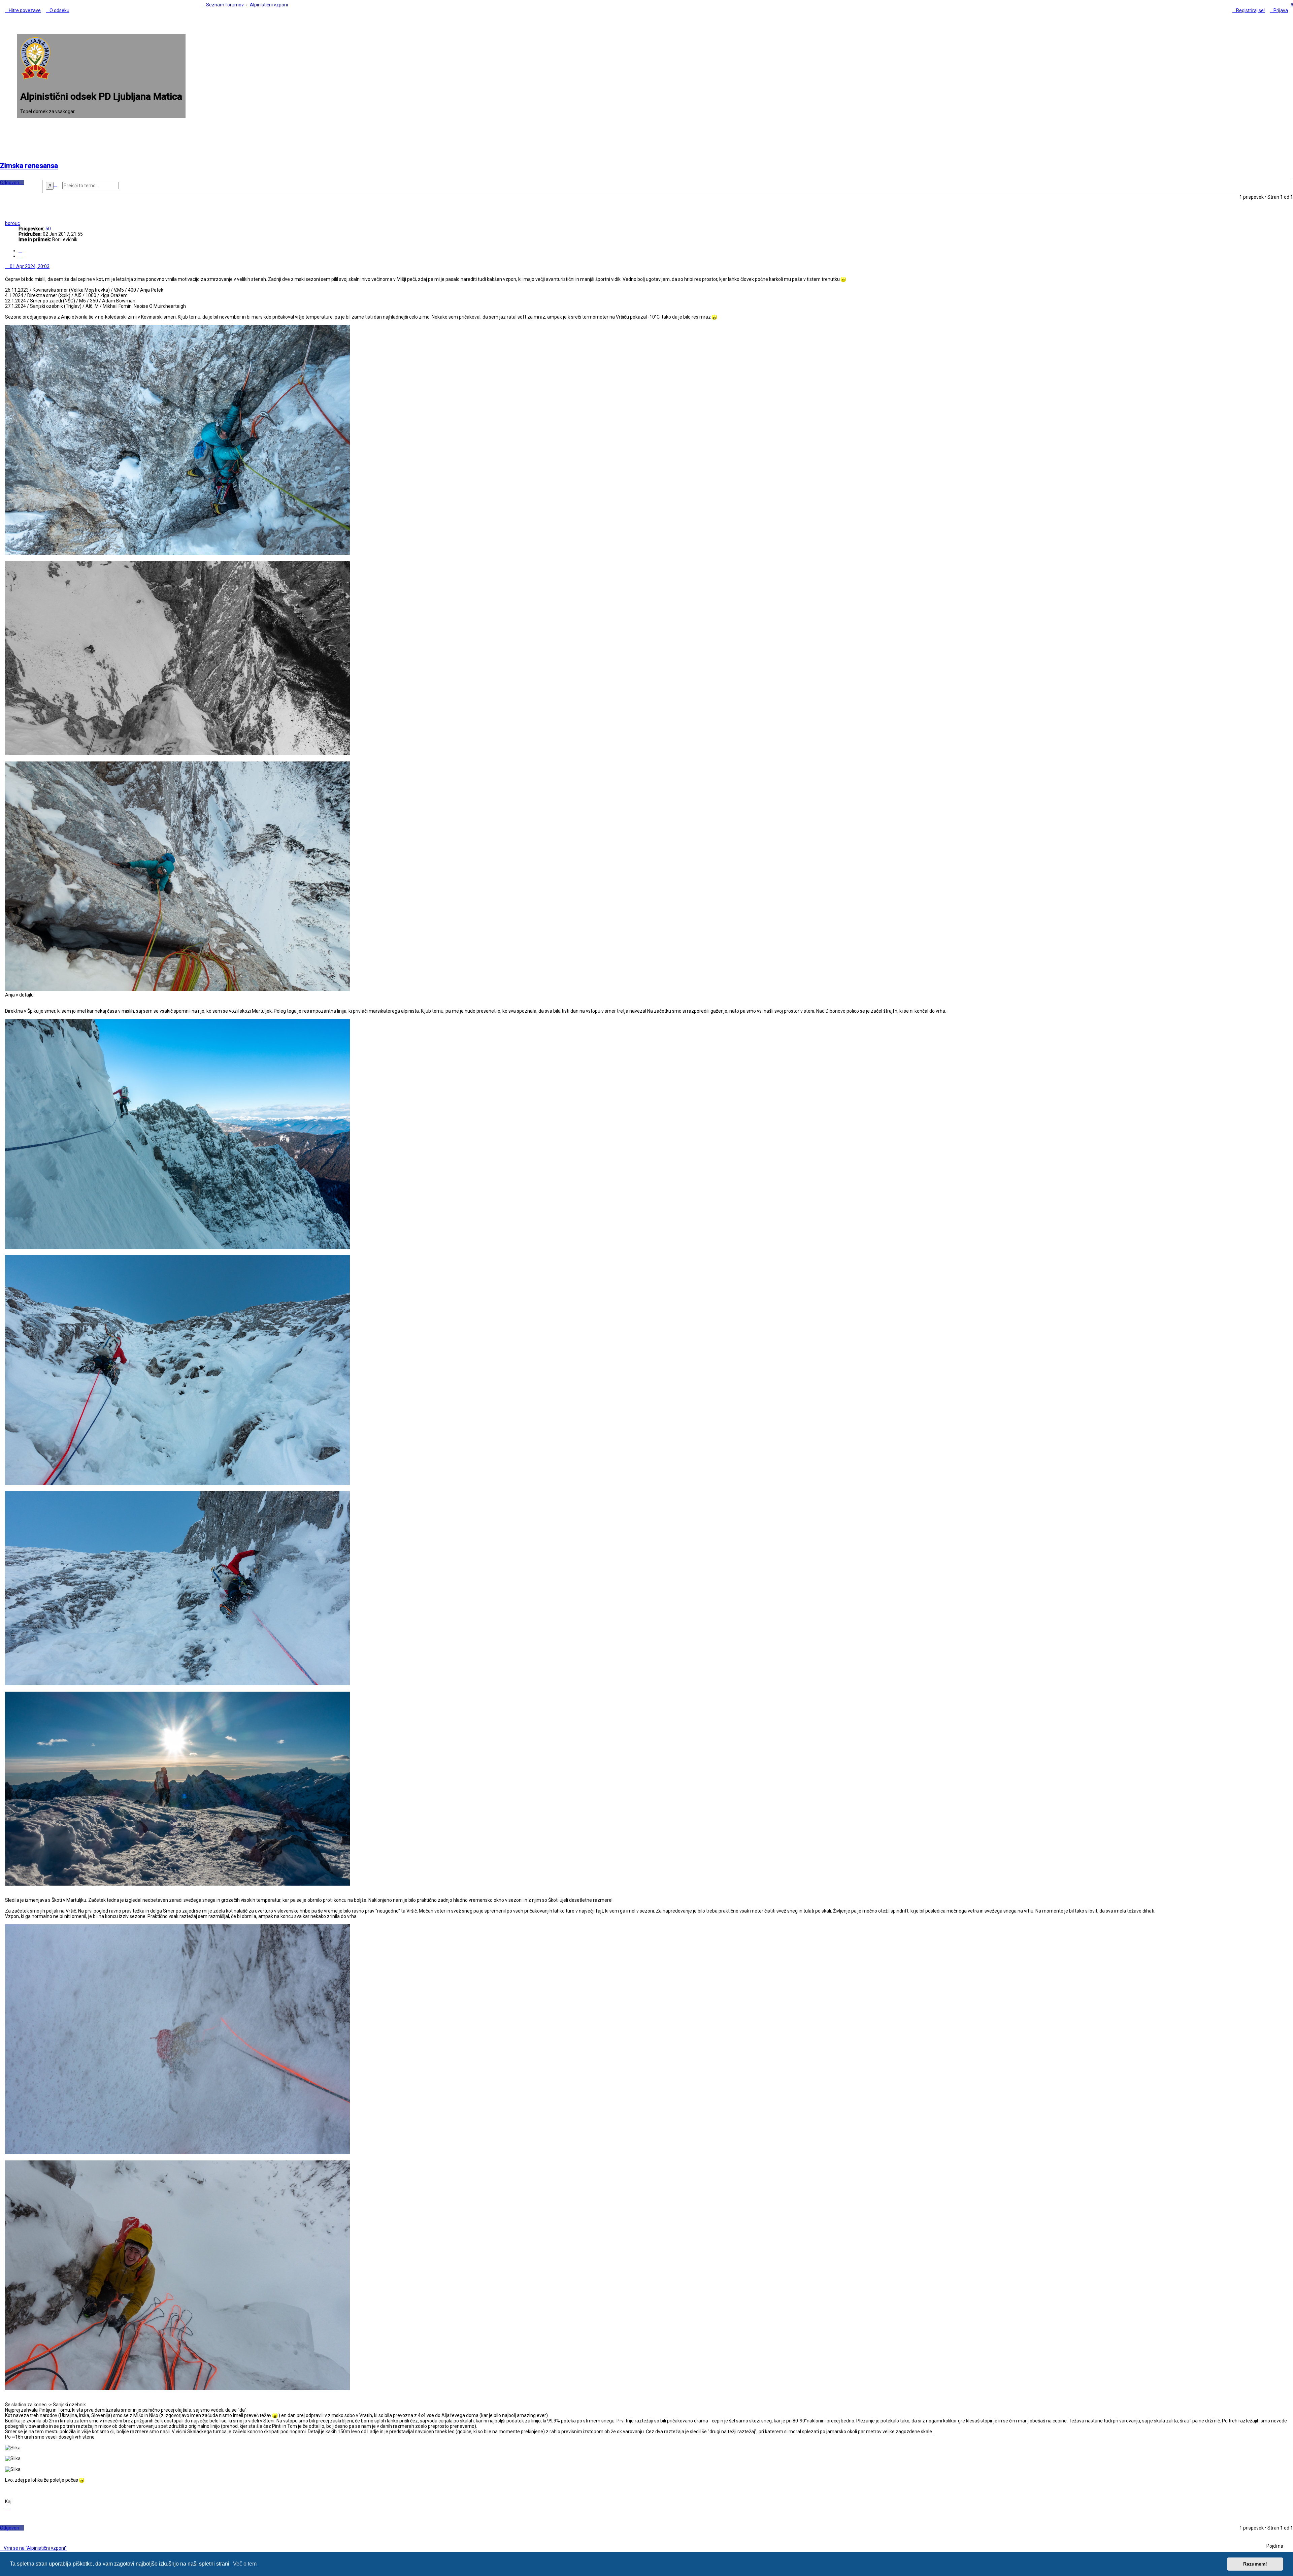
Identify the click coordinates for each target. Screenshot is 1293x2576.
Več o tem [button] (245, 2564)
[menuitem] (58, 10)
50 (48, 229)
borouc (12, 223)
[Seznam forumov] (35, 78)
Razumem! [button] (1255, 2564)
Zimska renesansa (29, 166)
